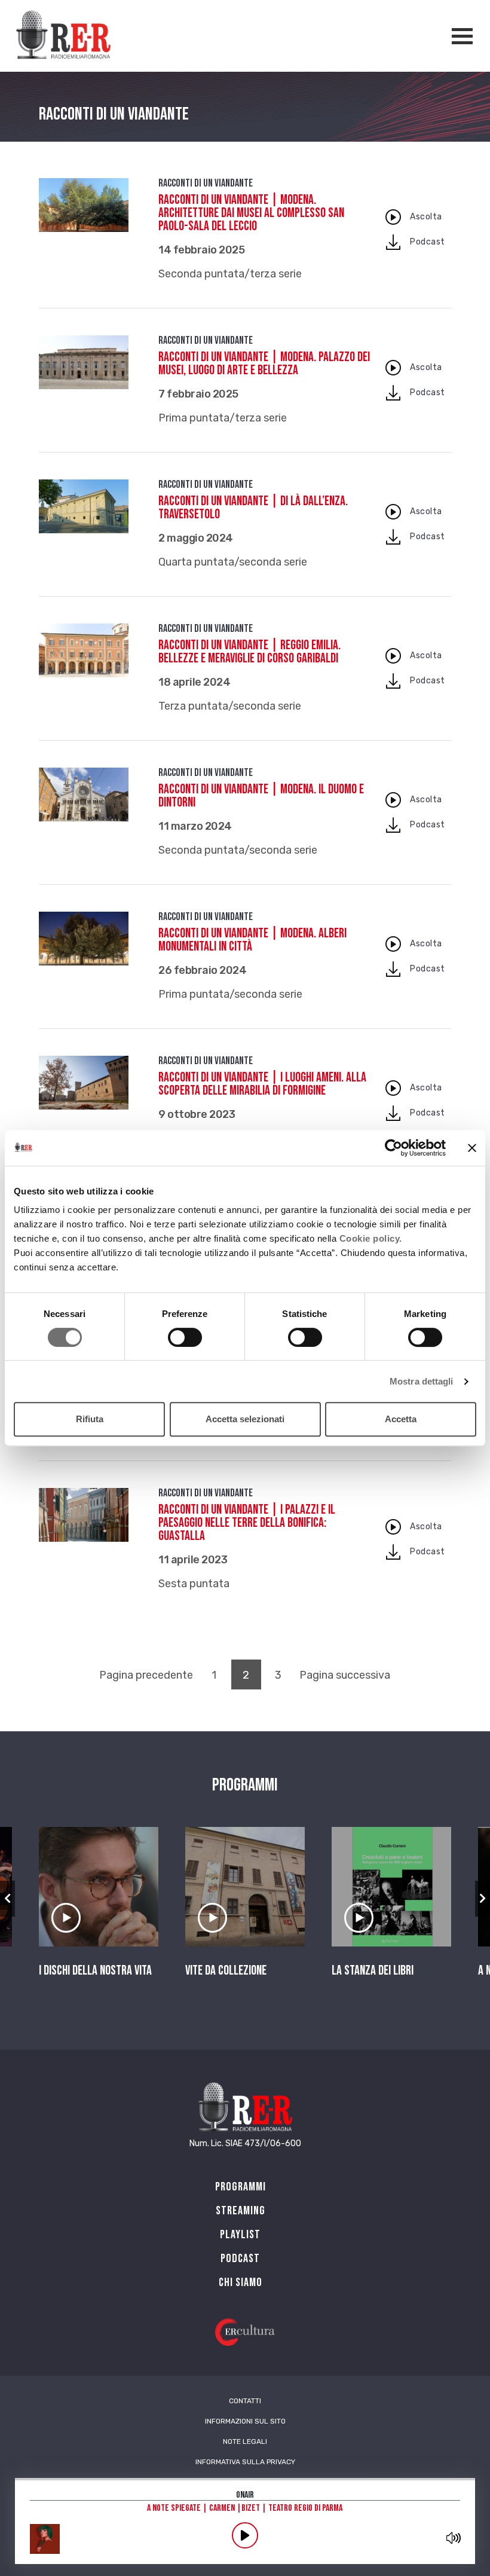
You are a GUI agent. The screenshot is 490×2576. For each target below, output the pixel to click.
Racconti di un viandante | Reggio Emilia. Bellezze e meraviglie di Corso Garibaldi (249, 652)
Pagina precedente (146, 1675)
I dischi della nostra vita (95, 1971)
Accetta (401, 1419)
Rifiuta (90, 1419)
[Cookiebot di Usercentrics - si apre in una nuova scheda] (393, 1148)
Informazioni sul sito (245, 2421)
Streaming (241, 2211)
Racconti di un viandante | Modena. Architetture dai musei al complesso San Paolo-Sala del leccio (251, 213)
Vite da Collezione (226, 1971)
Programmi (241, 2187)
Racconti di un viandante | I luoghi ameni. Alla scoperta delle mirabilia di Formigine (262, 1084)
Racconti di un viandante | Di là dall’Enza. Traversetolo (253, 508)
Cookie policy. (371, 1238)
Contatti (245, 2401)
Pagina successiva (345, 1675)
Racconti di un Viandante (206, 183)
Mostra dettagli (422, 1381)
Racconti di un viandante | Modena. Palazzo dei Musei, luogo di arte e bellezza (264, 364)
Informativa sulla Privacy (245, 2462)
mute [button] (453, 2538)
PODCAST (240, 2259)
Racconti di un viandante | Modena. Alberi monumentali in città (252, 940)
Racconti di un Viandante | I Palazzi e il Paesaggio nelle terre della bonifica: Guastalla (247, 1523)
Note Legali (245, 2441)
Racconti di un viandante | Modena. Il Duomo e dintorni (261, 796)
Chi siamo (241, 2282)
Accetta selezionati (245, 1419)
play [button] (245, 2535)
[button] (7, 1899)
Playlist (240, 2235)
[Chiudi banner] (472, 1148)
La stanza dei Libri (373, 1971)
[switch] (185, 1337)
